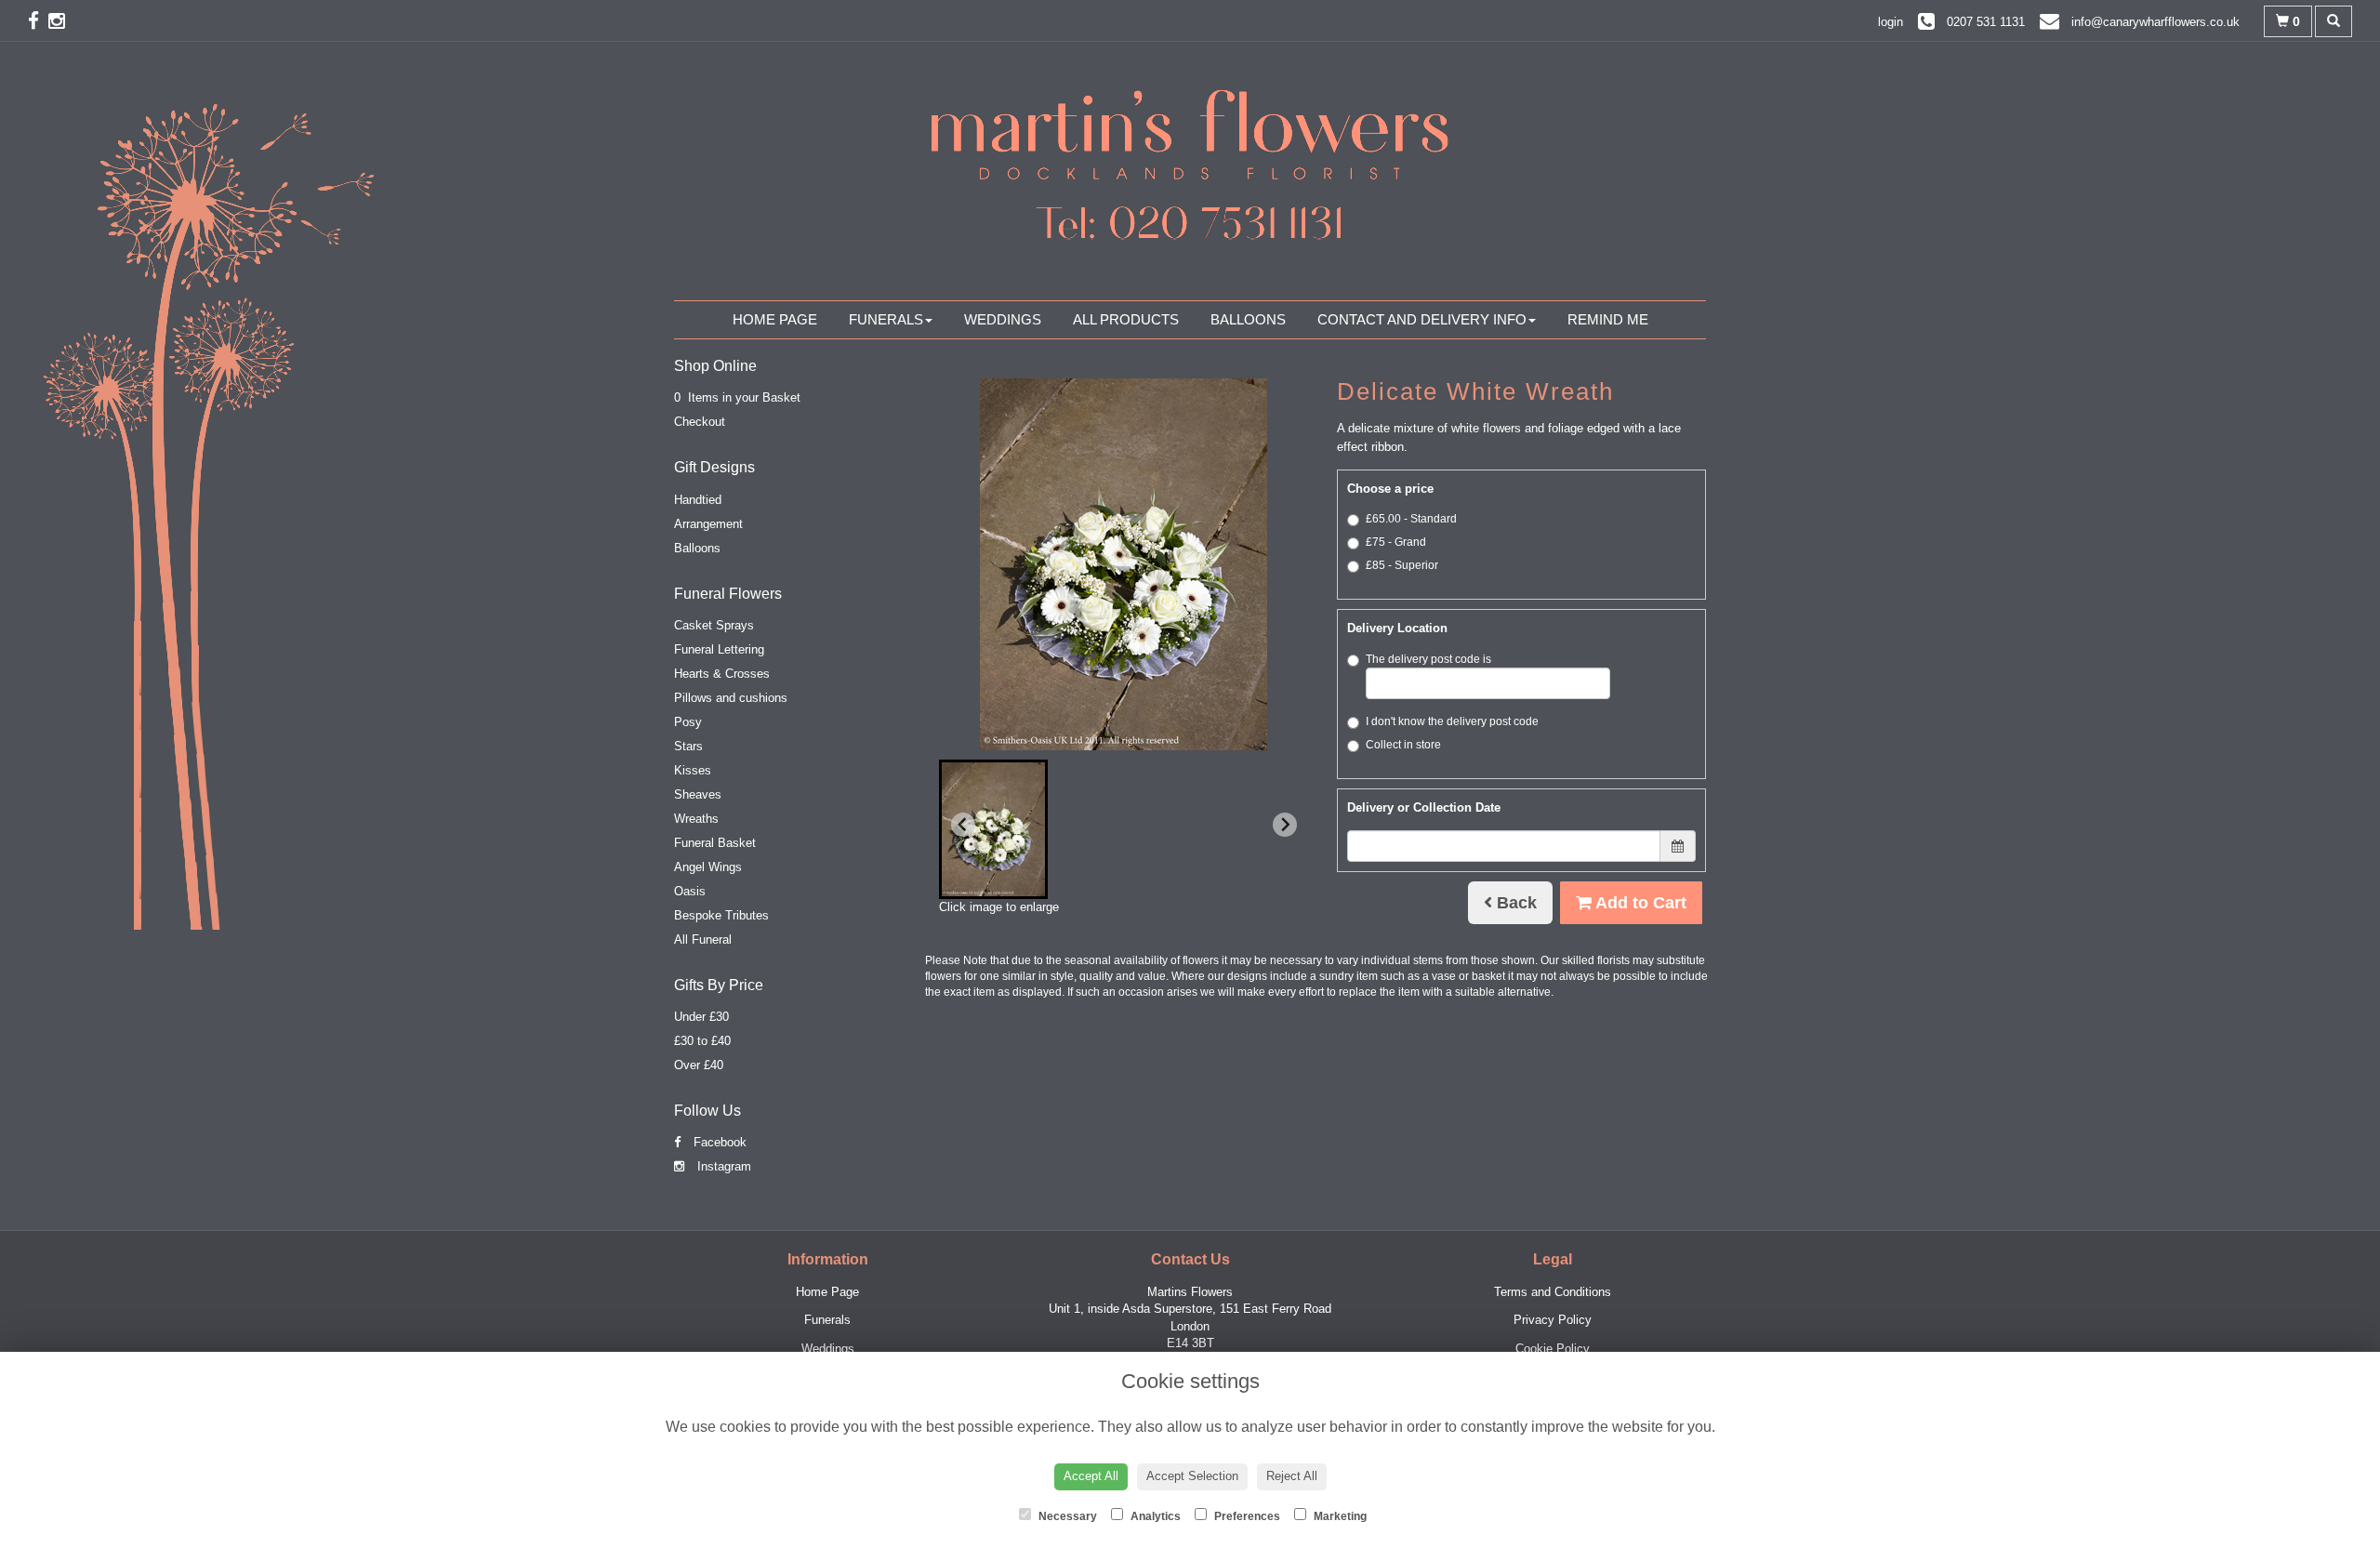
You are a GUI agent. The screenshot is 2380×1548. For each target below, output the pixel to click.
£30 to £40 (702, 1041)
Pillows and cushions (731, 698)
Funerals (886, 319)
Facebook (718, 1142)
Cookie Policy (1553, 1349)
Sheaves (698, 794)
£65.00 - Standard (1411, 519)
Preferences (1246, 1516)
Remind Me (1608, 319)
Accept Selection (1192, 1476)
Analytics (1154, 1516)
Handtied (698, 500)
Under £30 (701, 1017)
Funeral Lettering (719, 649)
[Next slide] (1285, 825)
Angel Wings (708, 867)
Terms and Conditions (1553, 1292)
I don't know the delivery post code (1452, 721)
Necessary (1066, 1516)
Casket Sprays (714, 625)
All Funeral (703, 939)
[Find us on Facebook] (38, 21)
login (1891, 22)
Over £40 (699, 1065)
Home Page (775, 319)
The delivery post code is (1428, 659)
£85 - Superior (1402, 565)
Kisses (693, 770)
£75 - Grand (1396, 542)
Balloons (1248, 319)
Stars (688, 746)
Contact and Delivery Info (1422, 319)
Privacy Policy (1553, 1320)
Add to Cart (1639, 903)
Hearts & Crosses (722, 674)
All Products (1126, 319)
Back (1514, 903)
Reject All (1292, 1476)
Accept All (1091, 1476)
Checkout (700, 422)
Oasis (690, 891)
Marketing (1339, 1516)
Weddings (1003, 319)
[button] (993, 829)
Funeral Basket (715, 843)
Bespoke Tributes (721, 915)
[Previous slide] (963, 825)
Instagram (722, 1166)
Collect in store (1403, 745)
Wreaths (696, 819)
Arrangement (708, 524)
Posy (688, 722)
